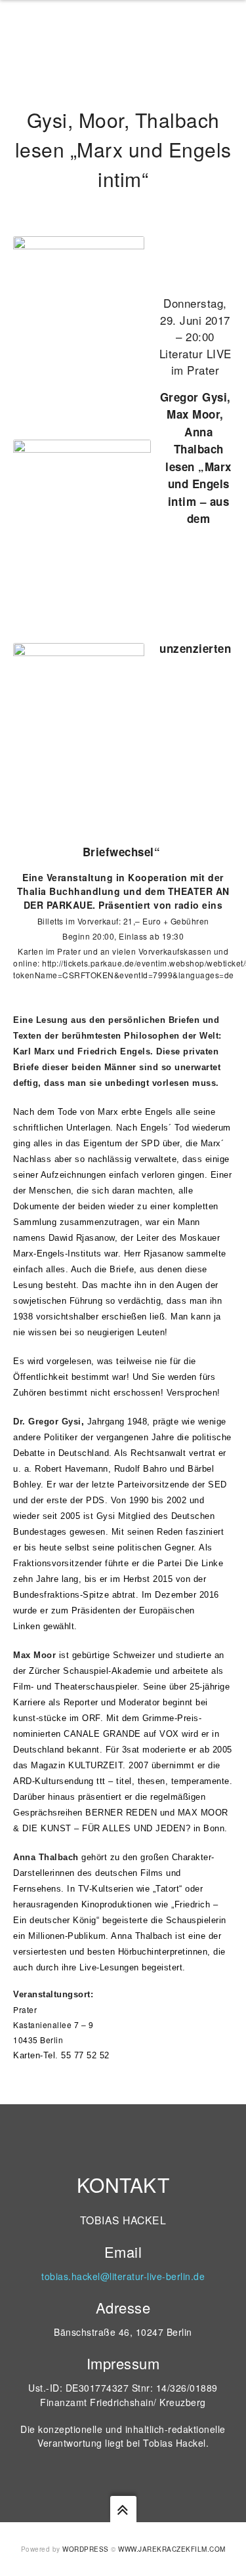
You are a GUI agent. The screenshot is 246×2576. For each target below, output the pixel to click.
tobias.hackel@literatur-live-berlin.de (123, 2276)
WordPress (86, 2549)
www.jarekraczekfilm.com (172, 2549)
